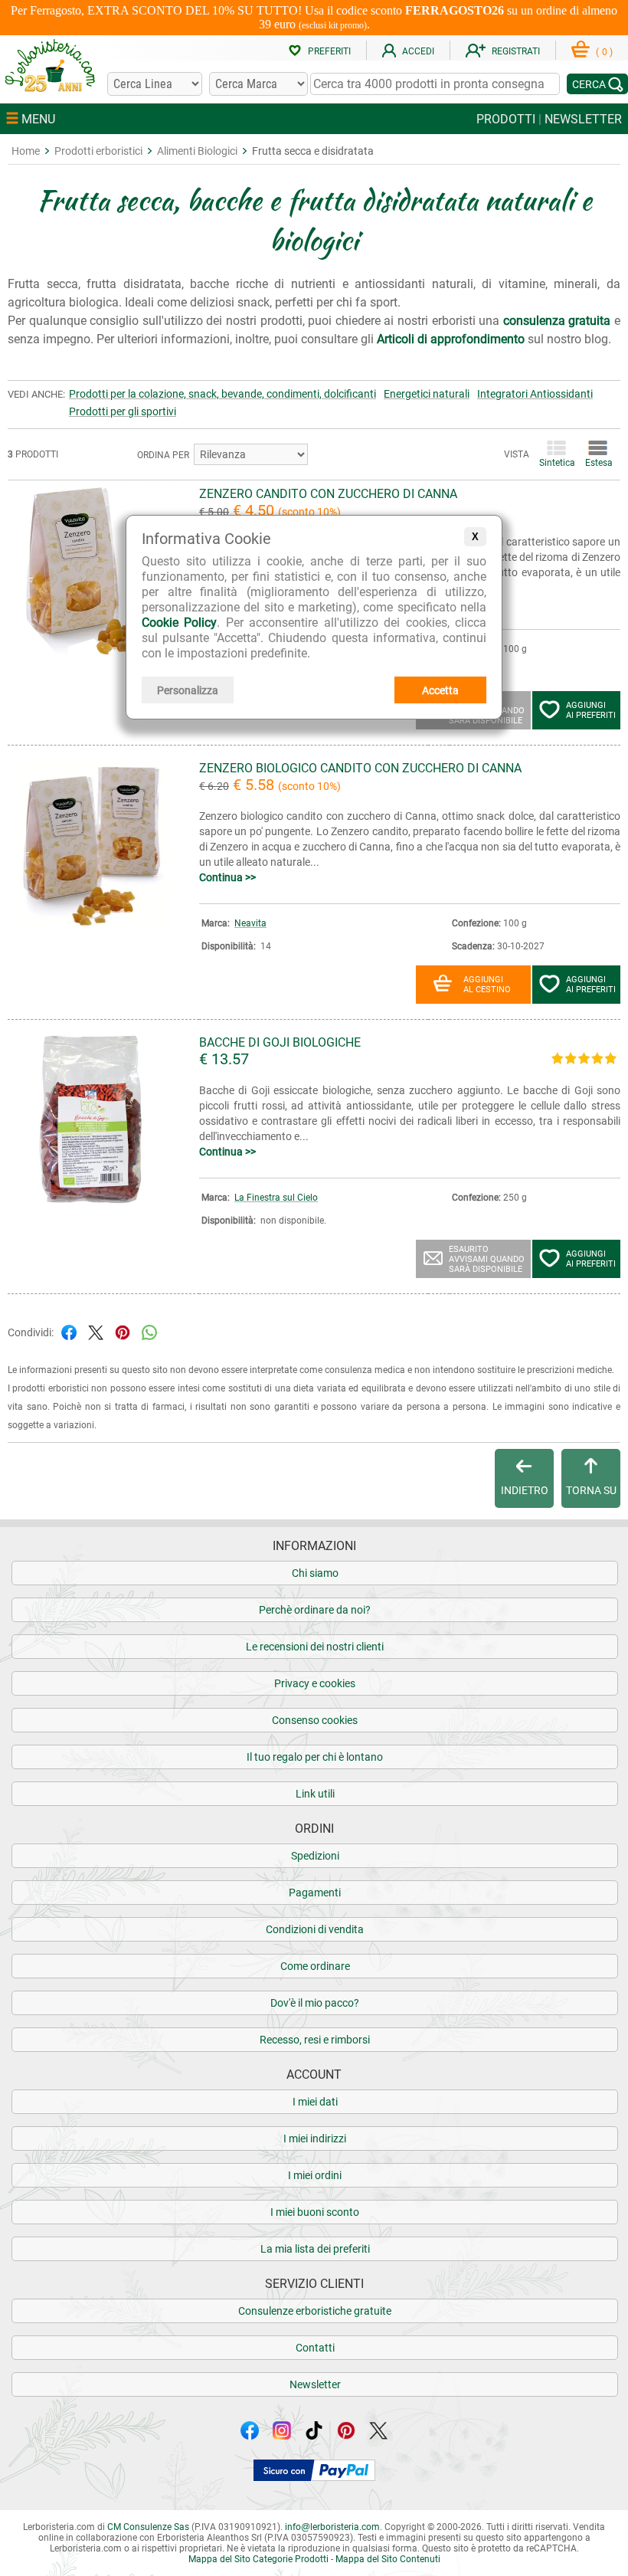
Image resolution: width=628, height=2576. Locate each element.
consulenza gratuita (557, 321)
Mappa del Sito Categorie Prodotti (258, 2559)
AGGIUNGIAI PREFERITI (591, 710)
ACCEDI (418, 51)
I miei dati (315, 2102)
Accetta (440, 690)
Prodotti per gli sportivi (123, 411)
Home (26, 151)
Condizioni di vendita (315, 1929)
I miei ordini (315, 2175)
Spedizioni (315, 1856)
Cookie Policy (179, 623)
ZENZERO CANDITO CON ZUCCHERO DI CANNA (328, 494)
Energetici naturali (427, 394)
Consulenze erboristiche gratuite (315, 2311)
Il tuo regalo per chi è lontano (315, 1757)
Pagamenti (315, 1893)
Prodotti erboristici (98, 151)
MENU (37, 119)
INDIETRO (525, 1490)
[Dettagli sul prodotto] (92, 651)
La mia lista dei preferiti (315, 2249)
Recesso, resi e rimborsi (315, 2040)
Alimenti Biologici (197, 151)
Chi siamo (315, 1573)
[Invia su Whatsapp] (149, 1331)
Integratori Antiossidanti (535, 394)
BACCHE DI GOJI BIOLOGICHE (280, 1042)
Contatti (315, 2348)
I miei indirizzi (315, 2138)
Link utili (315, 1794)
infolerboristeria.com (332, 2527)
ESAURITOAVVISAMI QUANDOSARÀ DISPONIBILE (487, 1259)
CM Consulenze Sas (148, 2527)
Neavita (250, 923)
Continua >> (227, 877)
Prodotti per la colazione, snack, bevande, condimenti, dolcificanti (222, 394)
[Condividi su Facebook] (69, 1331)
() (604, 52)
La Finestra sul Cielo (276, 1198)
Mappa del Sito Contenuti (388, 2559)
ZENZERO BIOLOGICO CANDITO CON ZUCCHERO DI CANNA (360, 768)
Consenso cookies (315, 1720)
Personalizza (188, 690)
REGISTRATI (516, 51)
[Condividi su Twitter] (96, 1331)
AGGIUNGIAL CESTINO (487, 985)
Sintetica (556, 463)
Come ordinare (315, 1966)
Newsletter (315, 2384)
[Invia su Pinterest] (123, 1331)
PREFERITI (329, 51)
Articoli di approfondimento (451, 339)
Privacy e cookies (315, 1683)
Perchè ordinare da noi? (315, 1610)
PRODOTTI (506, 119)
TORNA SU (591, 1490)
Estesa (598, 463)
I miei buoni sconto (315, 2212)
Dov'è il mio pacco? (315, 2003)
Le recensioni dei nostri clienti (315, 1647)
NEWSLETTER (583, 119)
